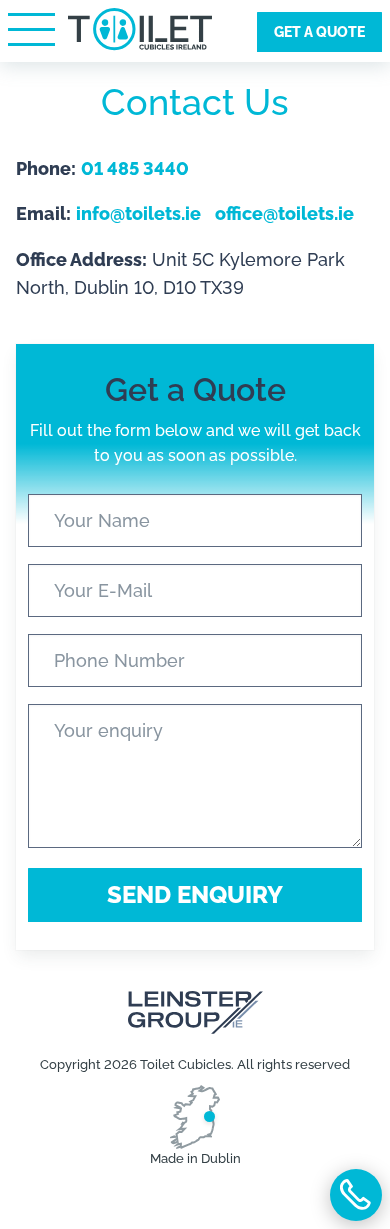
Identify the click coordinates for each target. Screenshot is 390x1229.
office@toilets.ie (284, 213)
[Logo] (140, 37)
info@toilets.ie (138, 213)
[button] (31, 29)
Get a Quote (319, 31)
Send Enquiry (195, 894)
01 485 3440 (356, 1195)
